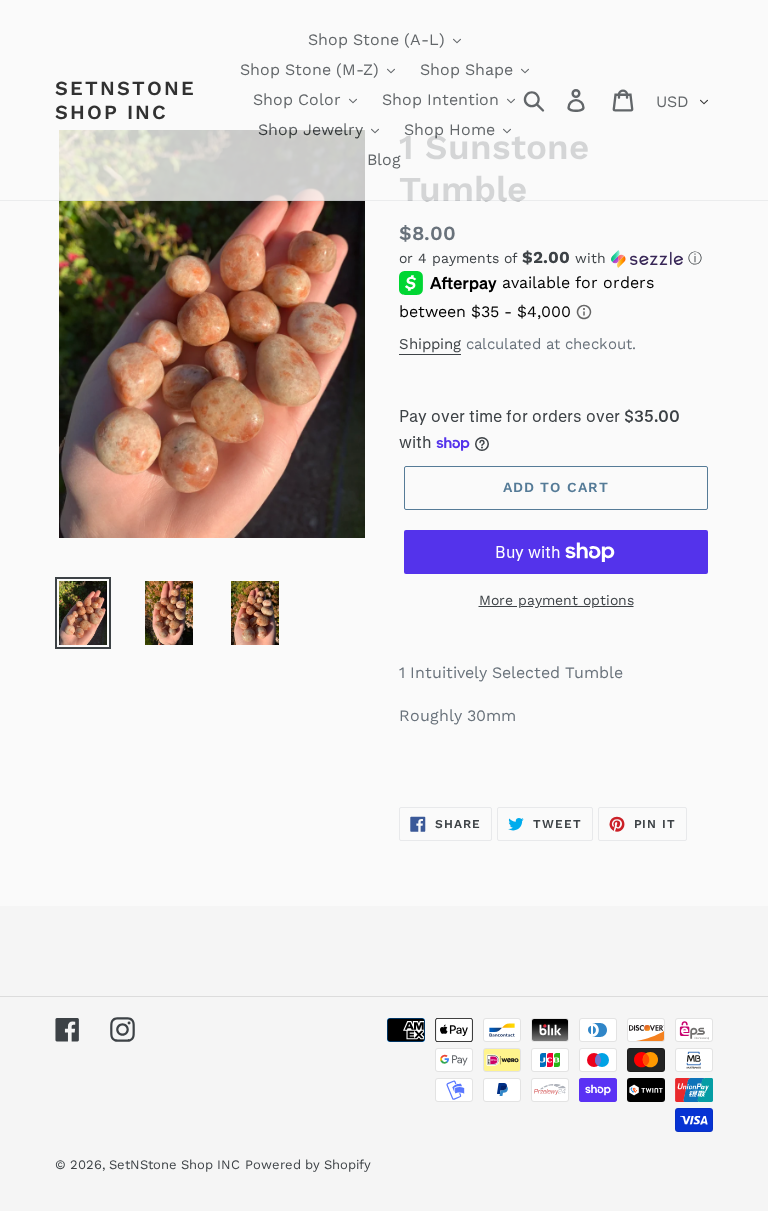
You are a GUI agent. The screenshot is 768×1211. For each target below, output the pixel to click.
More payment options (556, 600)
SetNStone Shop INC (125, 100)
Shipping (430, 344)
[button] (556, 258)
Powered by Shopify (308, 1164)
